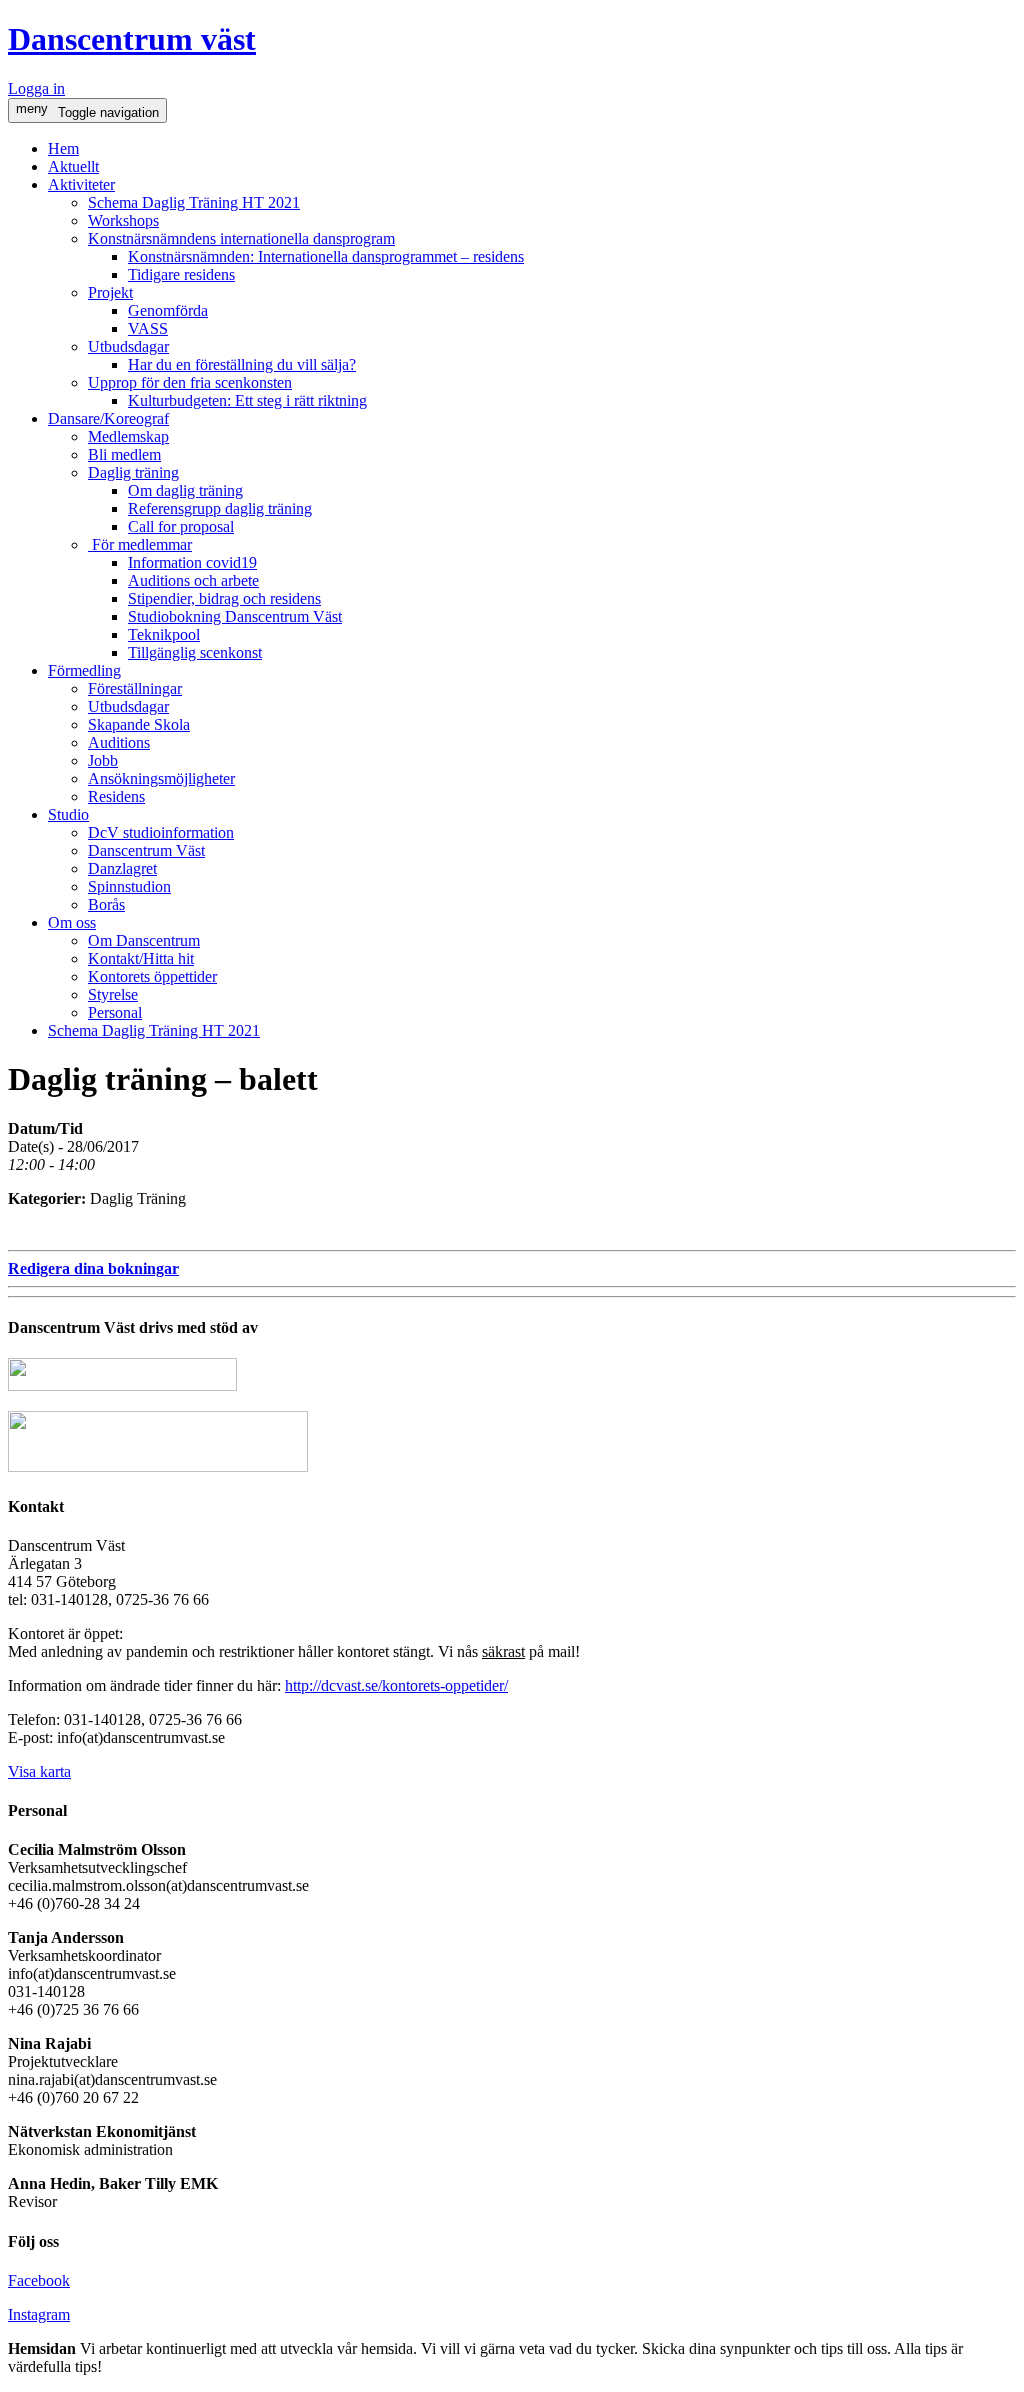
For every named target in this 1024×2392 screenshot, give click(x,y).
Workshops (123, 220)
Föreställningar (135, 688)
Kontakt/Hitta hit (141, 958)
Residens (116, 796)
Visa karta (39, 1771)
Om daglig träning (185, 490)
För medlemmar (140, 544)
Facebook (39, 2280)
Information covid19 (192, 562)
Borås (106, 904)
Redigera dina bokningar (93, 1268)
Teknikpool (164, 634)
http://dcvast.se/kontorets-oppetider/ (396, 1685)
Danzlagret (122, 868)
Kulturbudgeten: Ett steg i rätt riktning (247, 400)
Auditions (119, 742)
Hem (63, 148)
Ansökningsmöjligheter (161, 778)
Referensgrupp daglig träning (220, 508)
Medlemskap (128, 436)
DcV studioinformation (161, 832)
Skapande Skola (139, 724)
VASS (148, 328)
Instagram (39, 2314)
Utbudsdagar (128, 346)
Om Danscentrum (144, 940)
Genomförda (168, 310)
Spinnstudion (129, 886)
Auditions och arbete (193, 580)
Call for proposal (181, 526)
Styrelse (113, 994)
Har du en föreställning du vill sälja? (242, 364)
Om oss (72, 922)
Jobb (103, 760)
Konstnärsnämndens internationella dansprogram (241, 238)
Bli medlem (124, 454)
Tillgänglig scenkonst (195, 652)
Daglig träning (133, 472)
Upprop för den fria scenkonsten (190, 382)
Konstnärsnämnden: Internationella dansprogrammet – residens (326, 256)
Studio (68, 814)
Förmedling (84, 670)
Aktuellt (73, 166)
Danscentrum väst (132, 39)
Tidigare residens (181, 274)
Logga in (36, 88)
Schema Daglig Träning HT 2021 (194, 202)
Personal (115, 1012)
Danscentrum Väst (146, 850)
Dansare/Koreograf (108, 418)
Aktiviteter (81, 184)
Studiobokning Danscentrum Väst (235, 616)
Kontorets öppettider (152, 976)
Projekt (110, 292)
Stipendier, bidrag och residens (224, 598)
